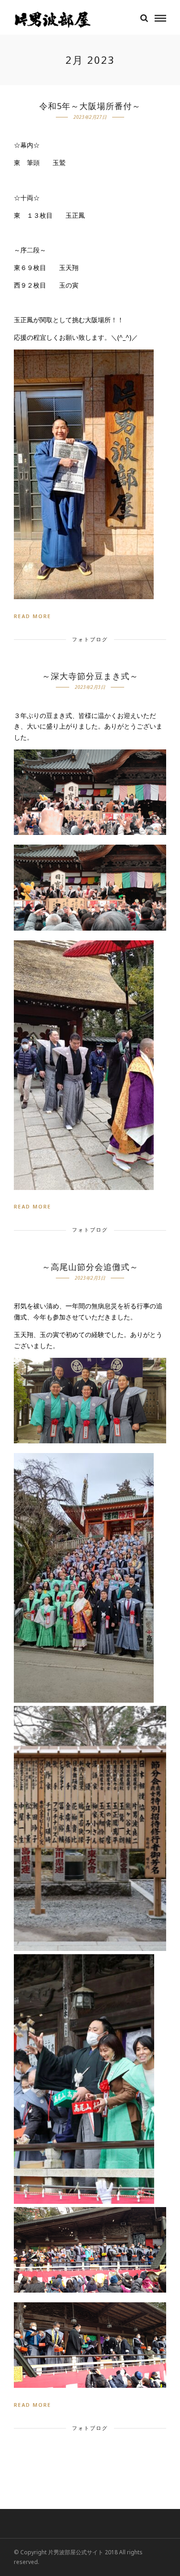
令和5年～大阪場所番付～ (90, 106)
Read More (33, 616)
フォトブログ (90, 639)
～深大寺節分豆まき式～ (90, 676)
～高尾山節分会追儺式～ (90, 1267)
